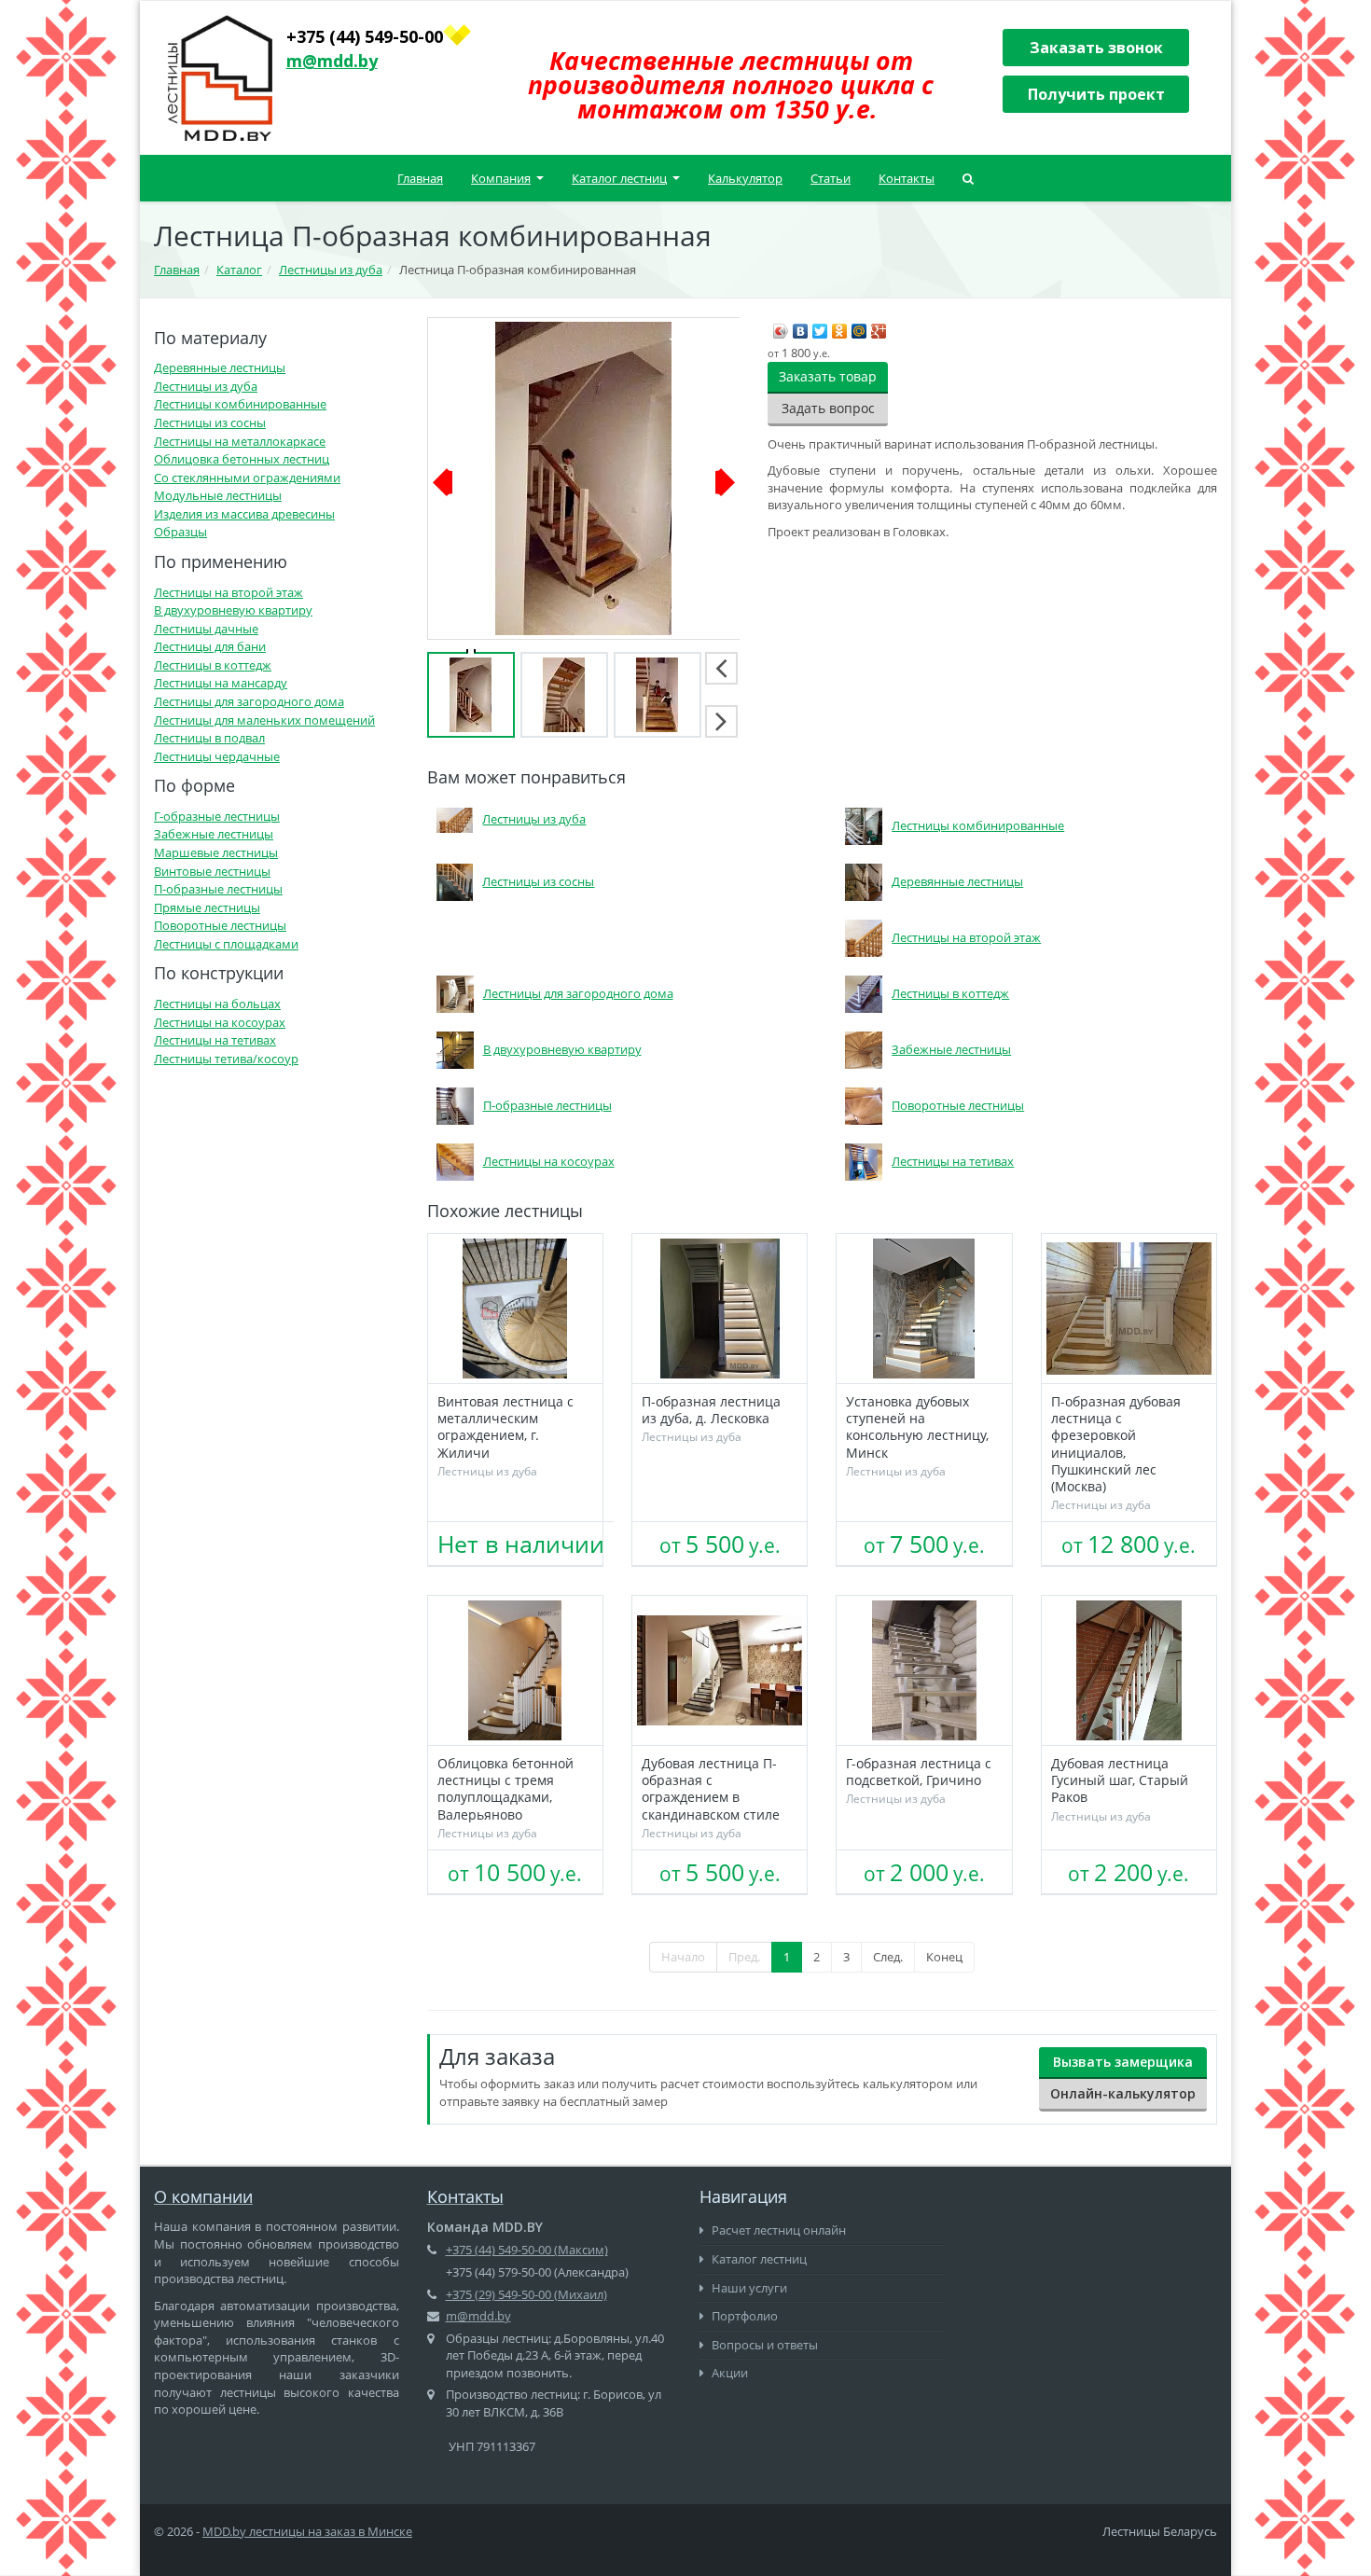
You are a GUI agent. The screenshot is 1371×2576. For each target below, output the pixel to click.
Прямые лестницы (207, 907)
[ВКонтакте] (801, 326)
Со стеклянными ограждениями (247, 478)
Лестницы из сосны (210, 422)
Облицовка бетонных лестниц (242, 459)
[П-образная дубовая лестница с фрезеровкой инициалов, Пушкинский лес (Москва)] (1129, 1309)
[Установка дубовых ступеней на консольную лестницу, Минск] (924, 1309)
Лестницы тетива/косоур (226, 1059)
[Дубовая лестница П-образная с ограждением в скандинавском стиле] (720, 1670)
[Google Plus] (879, 326)
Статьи (831, 178)
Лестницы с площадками (226, 944)
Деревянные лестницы (220, 367)
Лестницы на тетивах (215, 1040)
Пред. (744, 1957)
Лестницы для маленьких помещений (264, 720)
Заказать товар (828, 376)
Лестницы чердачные (217, 756)
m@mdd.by (332, 61)
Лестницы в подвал (209, 738)
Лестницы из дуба (206, 386)
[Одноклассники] (840, 326)
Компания (501, 178)
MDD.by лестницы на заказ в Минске (307, 2531)
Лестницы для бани (210, 646)
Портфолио (743, 2316)
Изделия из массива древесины (244, 514)
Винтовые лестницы (212, 871)
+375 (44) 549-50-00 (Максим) (527, 2250)
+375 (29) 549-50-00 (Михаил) (526, 2294)
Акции (728, 2373)
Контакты (907, 178)
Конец (944, 1957)
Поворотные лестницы (220, 925)
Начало (683, 1957)
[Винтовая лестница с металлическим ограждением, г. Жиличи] (515, 1309)
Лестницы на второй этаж (228, 592)
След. (888, 1957)
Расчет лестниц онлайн (777, 2230)
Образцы (180, 532)
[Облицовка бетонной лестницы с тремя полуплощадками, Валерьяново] (515, 1670)
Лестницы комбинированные (240, 404)
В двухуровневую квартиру (233, 610)
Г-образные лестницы (217, 816)
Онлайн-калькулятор (1123, 2093)
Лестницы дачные (206, 629)
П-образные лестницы (218, 889)
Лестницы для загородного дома (249, 701)
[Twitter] (820, 326)
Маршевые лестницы (216, 852)
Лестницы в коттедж (213, 665)
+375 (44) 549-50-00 (365, 36)
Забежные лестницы (214, 834)
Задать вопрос (828, 408)
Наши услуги (748, 2288)
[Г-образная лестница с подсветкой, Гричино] (924, 1670)
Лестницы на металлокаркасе (240, 441)
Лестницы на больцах (217, 1004)
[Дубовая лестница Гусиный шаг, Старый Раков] (1129, 1670)
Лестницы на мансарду (221, 683)
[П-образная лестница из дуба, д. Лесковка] (720, 1309)
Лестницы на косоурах (220, 1022)
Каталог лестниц (619, 178)
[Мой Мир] (859, 326)
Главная (420, 178)
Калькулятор (745, 178)
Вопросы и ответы (763, 2345)
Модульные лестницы (218, 495)
